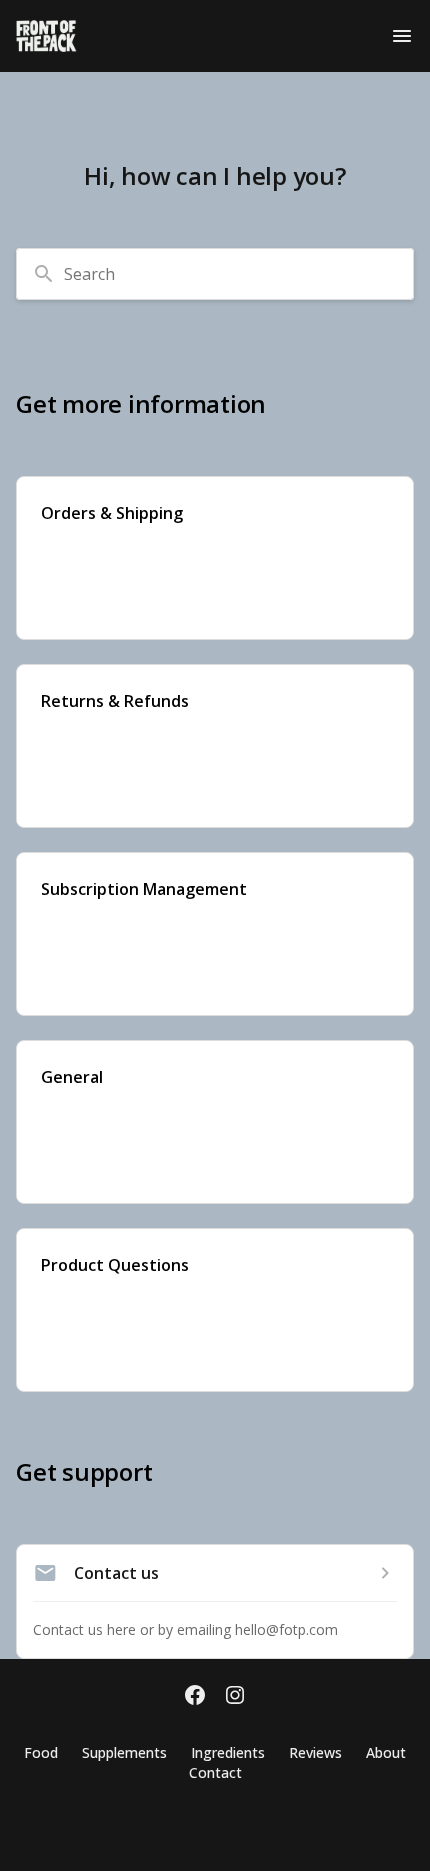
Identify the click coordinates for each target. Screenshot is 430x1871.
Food (41, 1752)
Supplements (124, 1752)
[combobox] (215, 274)
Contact (215, 1772)
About (386, 1752)
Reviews (315, 1752)
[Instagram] (235, 1697)
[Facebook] (195, 1697)
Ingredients (228, 1752)
